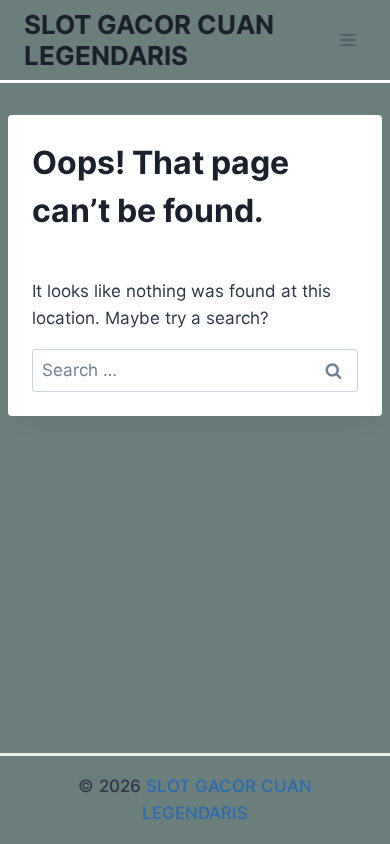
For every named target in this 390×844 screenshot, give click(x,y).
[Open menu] (347, 39)
